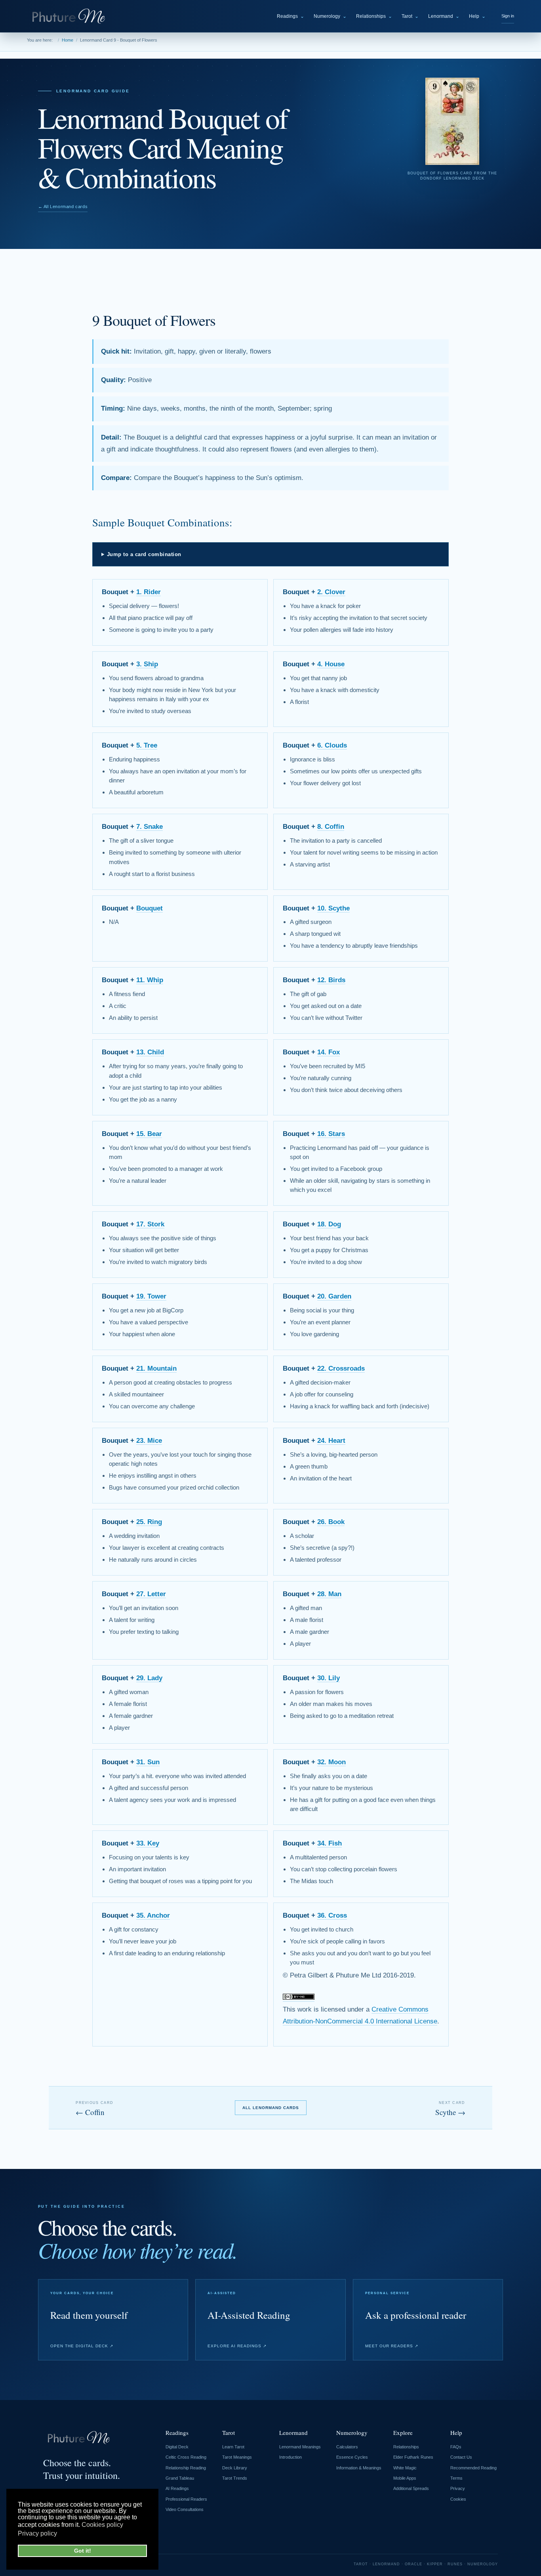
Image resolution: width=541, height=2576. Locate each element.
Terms (456, 2478)
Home (68, 40)
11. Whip (150, 980)
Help (477, 16)
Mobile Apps (405, 2478)
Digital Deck (177, 2447)
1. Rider (149, 592)
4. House (331, 664)
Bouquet (150, 908)
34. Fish (330, 1843)
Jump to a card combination (144, 554)
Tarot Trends (235, 2478)
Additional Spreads (411, 2488)
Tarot (410, 16)
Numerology (330, 16)
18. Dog (329, 1224)
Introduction (291, 2457)
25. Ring (149, 1522)
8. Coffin (331, 827)
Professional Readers (186, 2499)
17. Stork (150, 1224)
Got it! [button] (83, 2551)
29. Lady (149, 1678)
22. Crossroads (341, 1368)
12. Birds (331, 980)
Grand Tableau (180, 2478)
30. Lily (329, 1678)
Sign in (508, 16)
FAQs (456, 2447)
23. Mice (149, 1441)
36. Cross (332, 1915)
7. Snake (150, 827)
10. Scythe (333, 908)
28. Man (329, 1594)
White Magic (405, 2468)
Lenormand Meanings (300, 2447)
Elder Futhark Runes (413, 2457)
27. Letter (151, 1594)
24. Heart (331, 1441)
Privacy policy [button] (37, 2533)
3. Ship (147, 664)
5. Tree (147, 745)
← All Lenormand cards (63, 207)
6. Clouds (332, 745)
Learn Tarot (233, 2447)
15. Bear (149, 1134)
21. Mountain (156, 1368)
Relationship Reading (186, 2468)
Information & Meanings (359, 2468)
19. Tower (151, 1296)
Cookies (458, 2499)
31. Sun (148, 1762)
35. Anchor (153, 1915)
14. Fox (329, 1052)
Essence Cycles (352, 2457)
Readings (291, 16)
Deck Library (235, 2468)
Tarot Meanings (237, 2457)
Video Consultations (185, 2509)
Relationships (374, 16)
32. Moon (331, 1762)
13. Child (150, 1052)
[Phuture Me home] (70, 16)
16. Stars (331, 1134)
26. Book (331, 1522)
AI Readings (177, 2488)
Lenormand (444, 16)
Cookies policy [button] (102, 2525)
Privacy (458, 2488)
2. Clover (331, 592)
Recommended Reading (473, 2468)
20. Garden (334, 1296)
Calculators (347, 2447)
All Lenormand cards (271, 2108)
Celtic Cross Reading (186, 2457)
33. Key (148, 1843)
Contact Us (461, 2457)
